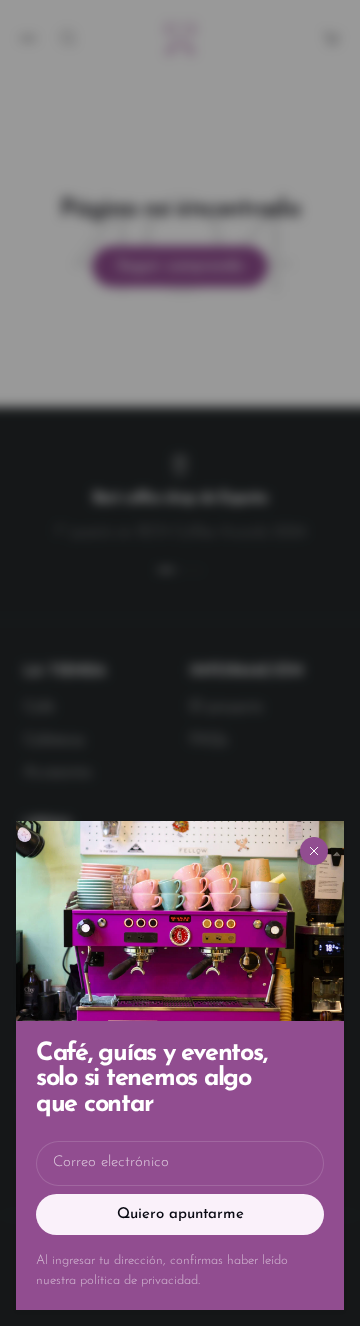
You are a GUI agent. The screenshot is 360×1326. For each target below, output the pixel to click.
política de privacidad (139, 1280)
